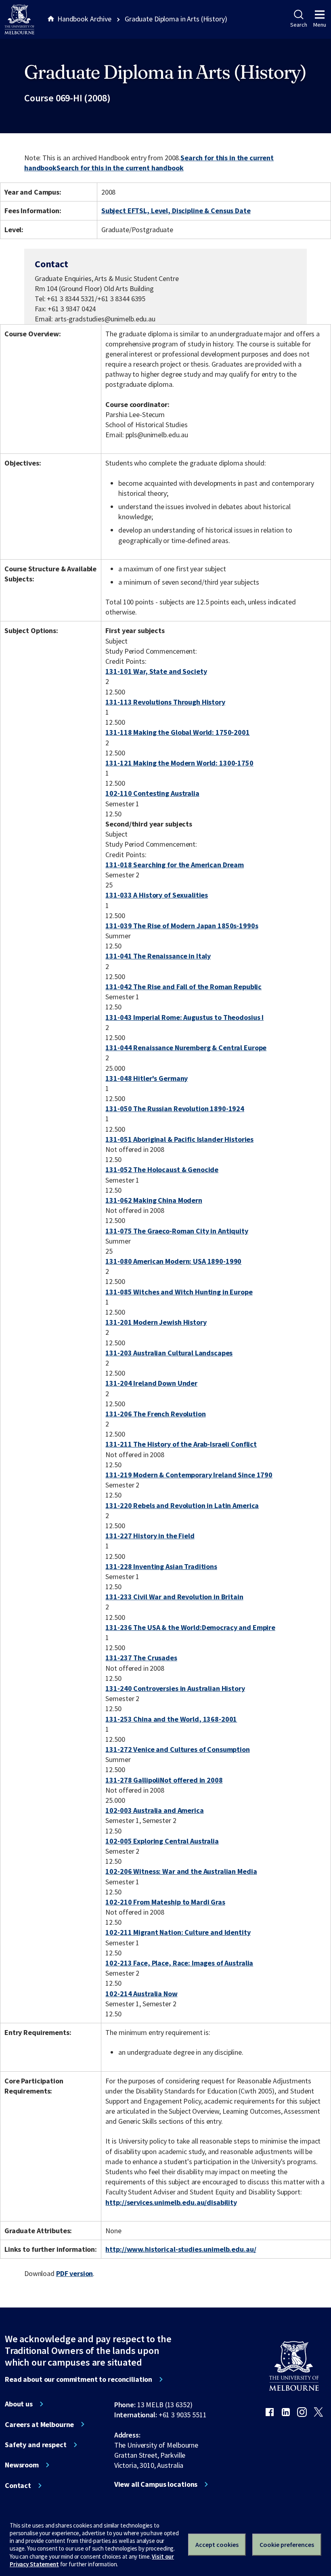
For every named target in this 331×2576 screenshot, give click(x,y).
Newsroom (22, 2465)
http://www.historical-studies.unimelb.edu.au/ (181, 2249)
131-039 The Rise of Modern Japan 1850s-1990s (182, 926)
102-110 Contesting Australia (152, 793)
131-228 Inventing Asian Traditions (161, 1566)
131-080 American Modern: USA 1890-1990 (173, 1261)
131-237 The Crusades (141, 1658)
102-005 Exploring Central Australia (162, 1841)
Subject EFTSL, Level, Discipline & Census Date (176, 211)
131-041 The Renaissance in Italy (158, 956)
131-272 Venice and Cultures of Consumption (177, 1749)
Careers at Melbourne (39, 2425)
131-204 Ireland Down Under (151, 1383)
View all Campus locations (156, 2484)
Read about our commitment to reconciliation (79, 2379)
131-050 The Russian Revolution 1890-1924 (175, 1109)
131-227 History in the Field (150, 1536)
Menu (320, 25)
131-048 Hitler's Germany (147, 1078)
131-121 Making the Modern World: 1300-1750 (179, 763)
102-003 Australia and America (154, 1810)
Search (299, 25)
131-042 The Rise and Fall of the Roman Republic (183, 987)
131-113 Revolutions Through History (165, 702)
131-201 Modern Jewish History (156, 1322)
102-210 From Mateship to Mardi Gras (165, 1902)
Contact (18, 2486)
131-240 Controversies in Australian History (175, 1688)
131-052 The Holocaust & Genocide (162, 1169)
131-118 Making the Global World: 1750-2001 (177, 732)
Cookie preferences (287, 2545)
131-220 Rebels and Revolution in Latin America (182, 1505)
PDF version (75, 2273)
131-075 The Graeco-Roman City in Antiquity (177, 1231)
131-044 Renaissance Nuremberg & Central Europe (186, 1048)
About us (19, 2404)
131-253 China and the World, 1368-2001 (171, 1719)
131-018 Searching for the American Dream (175, 865)
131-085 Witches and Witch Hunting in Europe (179, 1292)
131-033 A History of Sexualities (157, 895)
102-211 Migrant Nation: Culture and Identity (178, 1932)
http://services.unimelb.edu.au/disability (171, 2202)
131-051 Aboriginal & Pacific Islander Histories (179, 1139)
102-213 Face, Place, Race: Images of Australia (179, 1963)
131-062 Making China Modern (154, 1200)
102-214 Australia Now (141, 1994)
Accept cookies (217, 2545)
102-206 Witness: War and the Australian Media (181, 1871)
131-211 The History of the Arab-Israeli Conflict (181, 1444)
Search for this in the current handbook (120, 168)
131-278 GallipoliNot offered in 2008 (164, 1780)
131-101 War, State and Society (156, 671)
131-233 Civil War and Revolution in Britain (174, 1597)
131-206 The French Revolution (155, 1414)
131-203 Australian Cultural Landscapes (169, 1353)
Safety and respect (36, 2445)
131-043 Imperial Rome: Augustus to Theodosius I (184, 1017)
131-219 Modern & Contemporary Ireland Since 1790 (189, 1475)
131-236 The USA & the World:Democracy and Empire (190, 1627)
